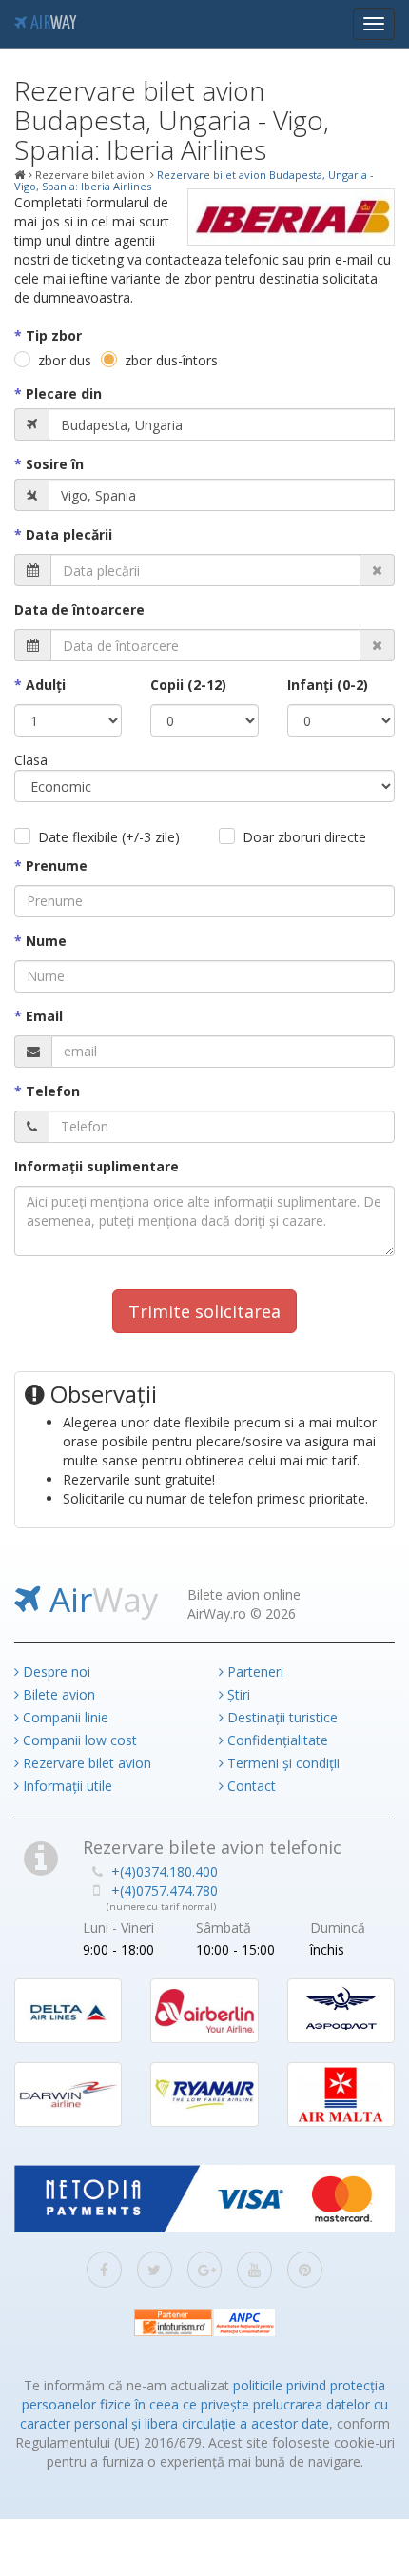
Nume (46, 941)
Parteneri (253, 1671)
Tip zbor (54, 335)
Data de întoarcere (79, 610)
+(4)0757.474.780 (165, 1890)
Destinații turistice (281, 1717)
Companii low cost (78, 1740)
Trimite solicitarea (204, 1311)
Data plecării (69, 534)
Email (44, 1016)
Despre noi (55, 1671)
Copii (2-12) (188, 685)
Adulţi (46, 685)
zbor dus (65, 360)
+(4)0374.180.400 (165, 1871)
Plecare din (64, 393)
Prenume (57, 865)
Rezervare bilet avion (85, 1763)
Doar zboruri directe (304, 837)
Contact (250, 1786)
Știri (237, 1694)
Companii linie (64, 1717)
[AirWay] (20, 175)
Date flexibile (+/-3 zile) (109, 837)
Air (51, 24)
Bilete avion (57, 1694)
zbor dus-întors (171, 360)
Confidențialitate (276, 1740)
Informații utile (66, 1786)
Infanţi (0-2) (328, 685)
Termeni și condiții (282, 1763)
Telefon (53, 1091)
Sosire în (55, 464)
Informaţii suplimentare (97, 1166)
